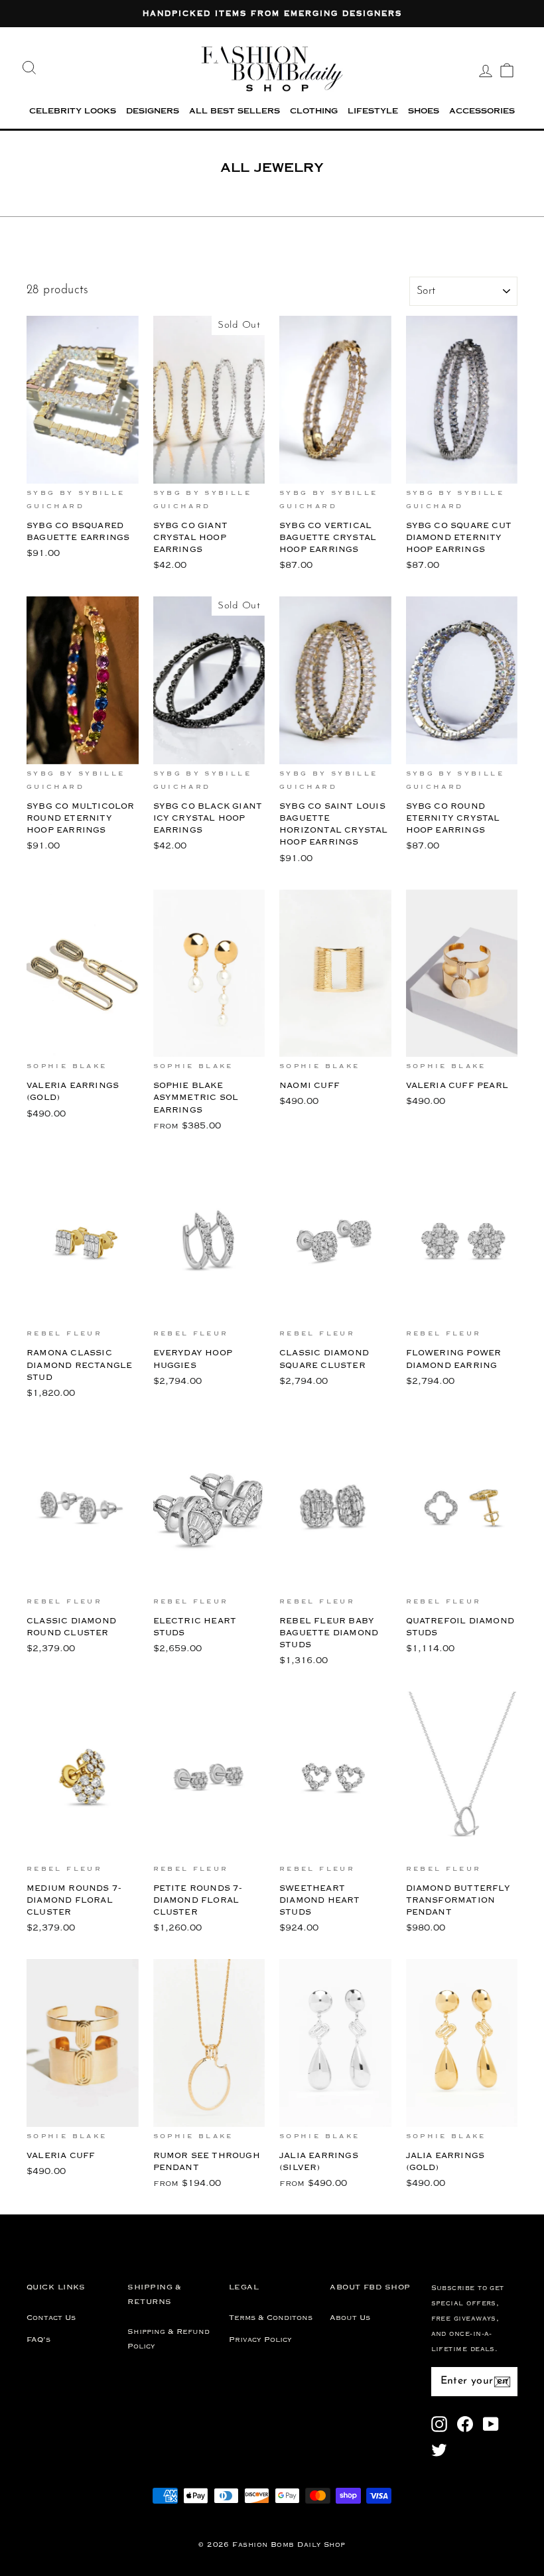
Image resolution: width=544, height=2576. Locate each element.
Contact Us (51, 2318)
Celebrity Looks (73, 112)
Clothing (314, 112)
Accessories (482, 112)
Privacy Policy (260, 2340)
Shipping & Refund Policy (169, 2339)
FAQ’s (38, 2340)
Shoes (424, 112)
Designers (153, 112)
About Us (350, 2318)
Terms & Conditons (271, 2318)
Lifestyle (373, 112)
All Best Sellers (235, 112)
